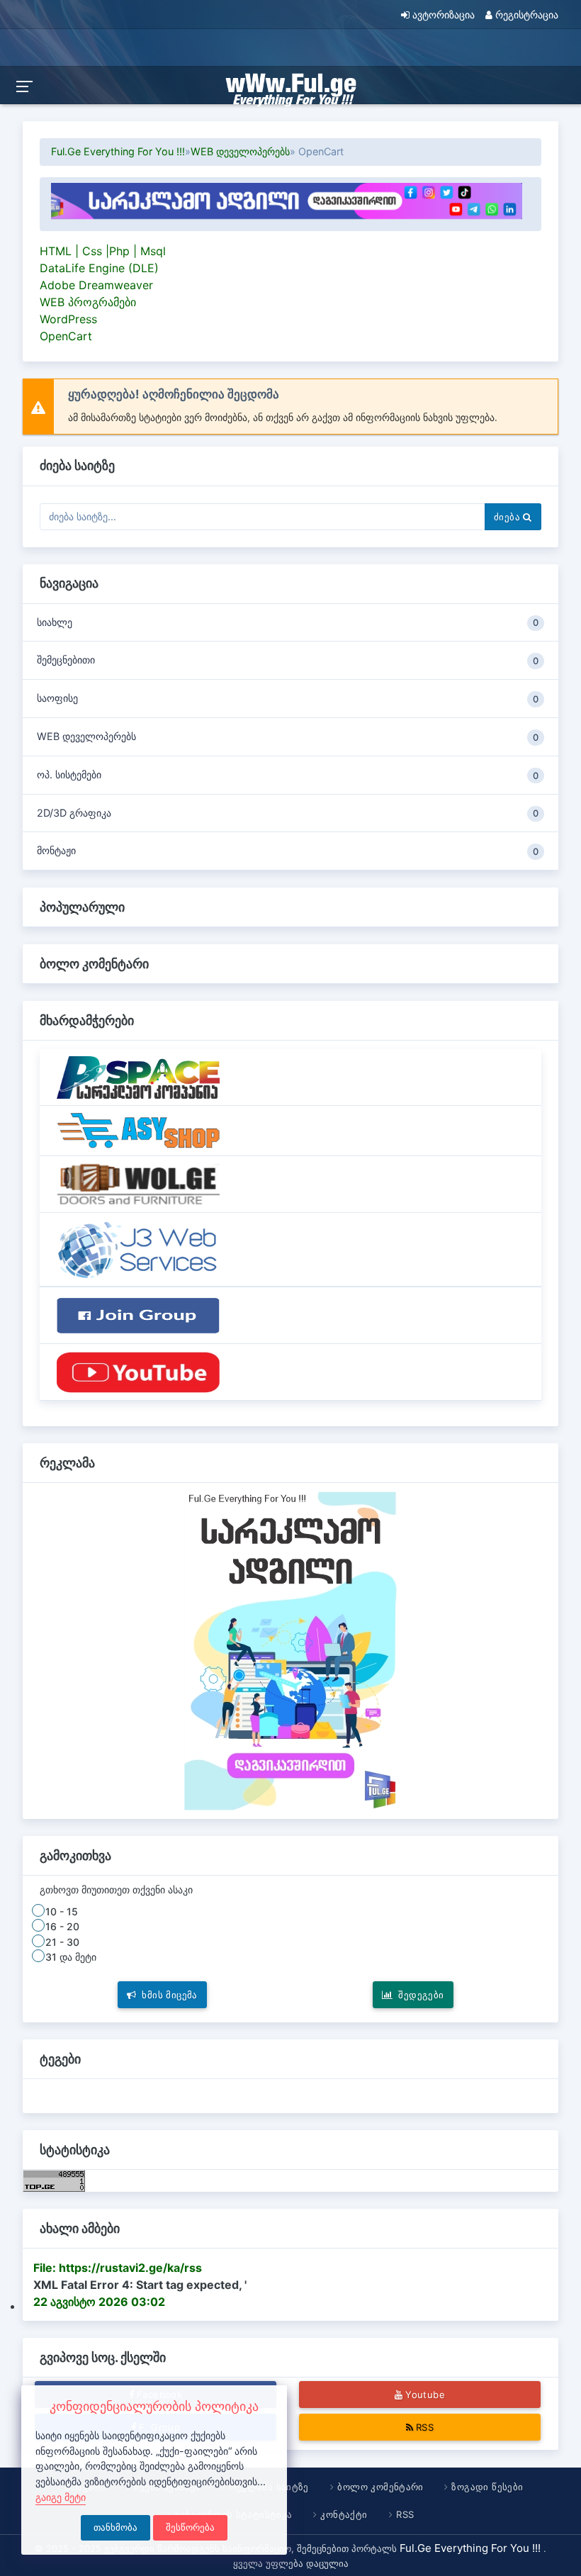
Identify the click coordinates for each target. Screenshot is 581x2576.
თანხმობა (115, 2527)
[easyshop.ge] (138, 1130)
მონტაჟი (288, 851)
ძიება (508, 517)
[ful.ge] (138, 1248)
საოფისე (288, 698)
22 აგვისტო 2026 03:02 (99, 2302)
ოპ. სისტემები (288, 775)
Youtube (425, 2395)
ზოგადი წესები (488, 2487)
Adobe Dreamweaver (96, 285)
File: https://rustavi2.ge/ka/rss (118, 2268)
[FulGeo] (138, 1372)
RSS (425, 2427)
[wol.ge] (138, 1183)
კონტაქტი (344, 2514)
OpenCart (66, 336)
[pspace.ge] (138, 1076)
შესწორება (190, 2527)
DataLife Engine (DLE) (99, 268)
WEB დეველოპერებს (240, 151)
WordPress (68, 319)
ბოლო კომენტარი (380, 2487)
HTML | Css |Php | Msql (103, 251)
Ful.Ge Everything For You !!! (118, 151)
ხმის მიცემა (170, 1995)
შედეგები (422, 1995)
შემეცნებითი (288, 660)
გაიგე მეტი (61, 2497)
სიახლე (288, 622)
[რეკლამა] (253, 200)
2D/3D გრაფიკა (288, 813)
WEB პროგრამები (88, 302)
